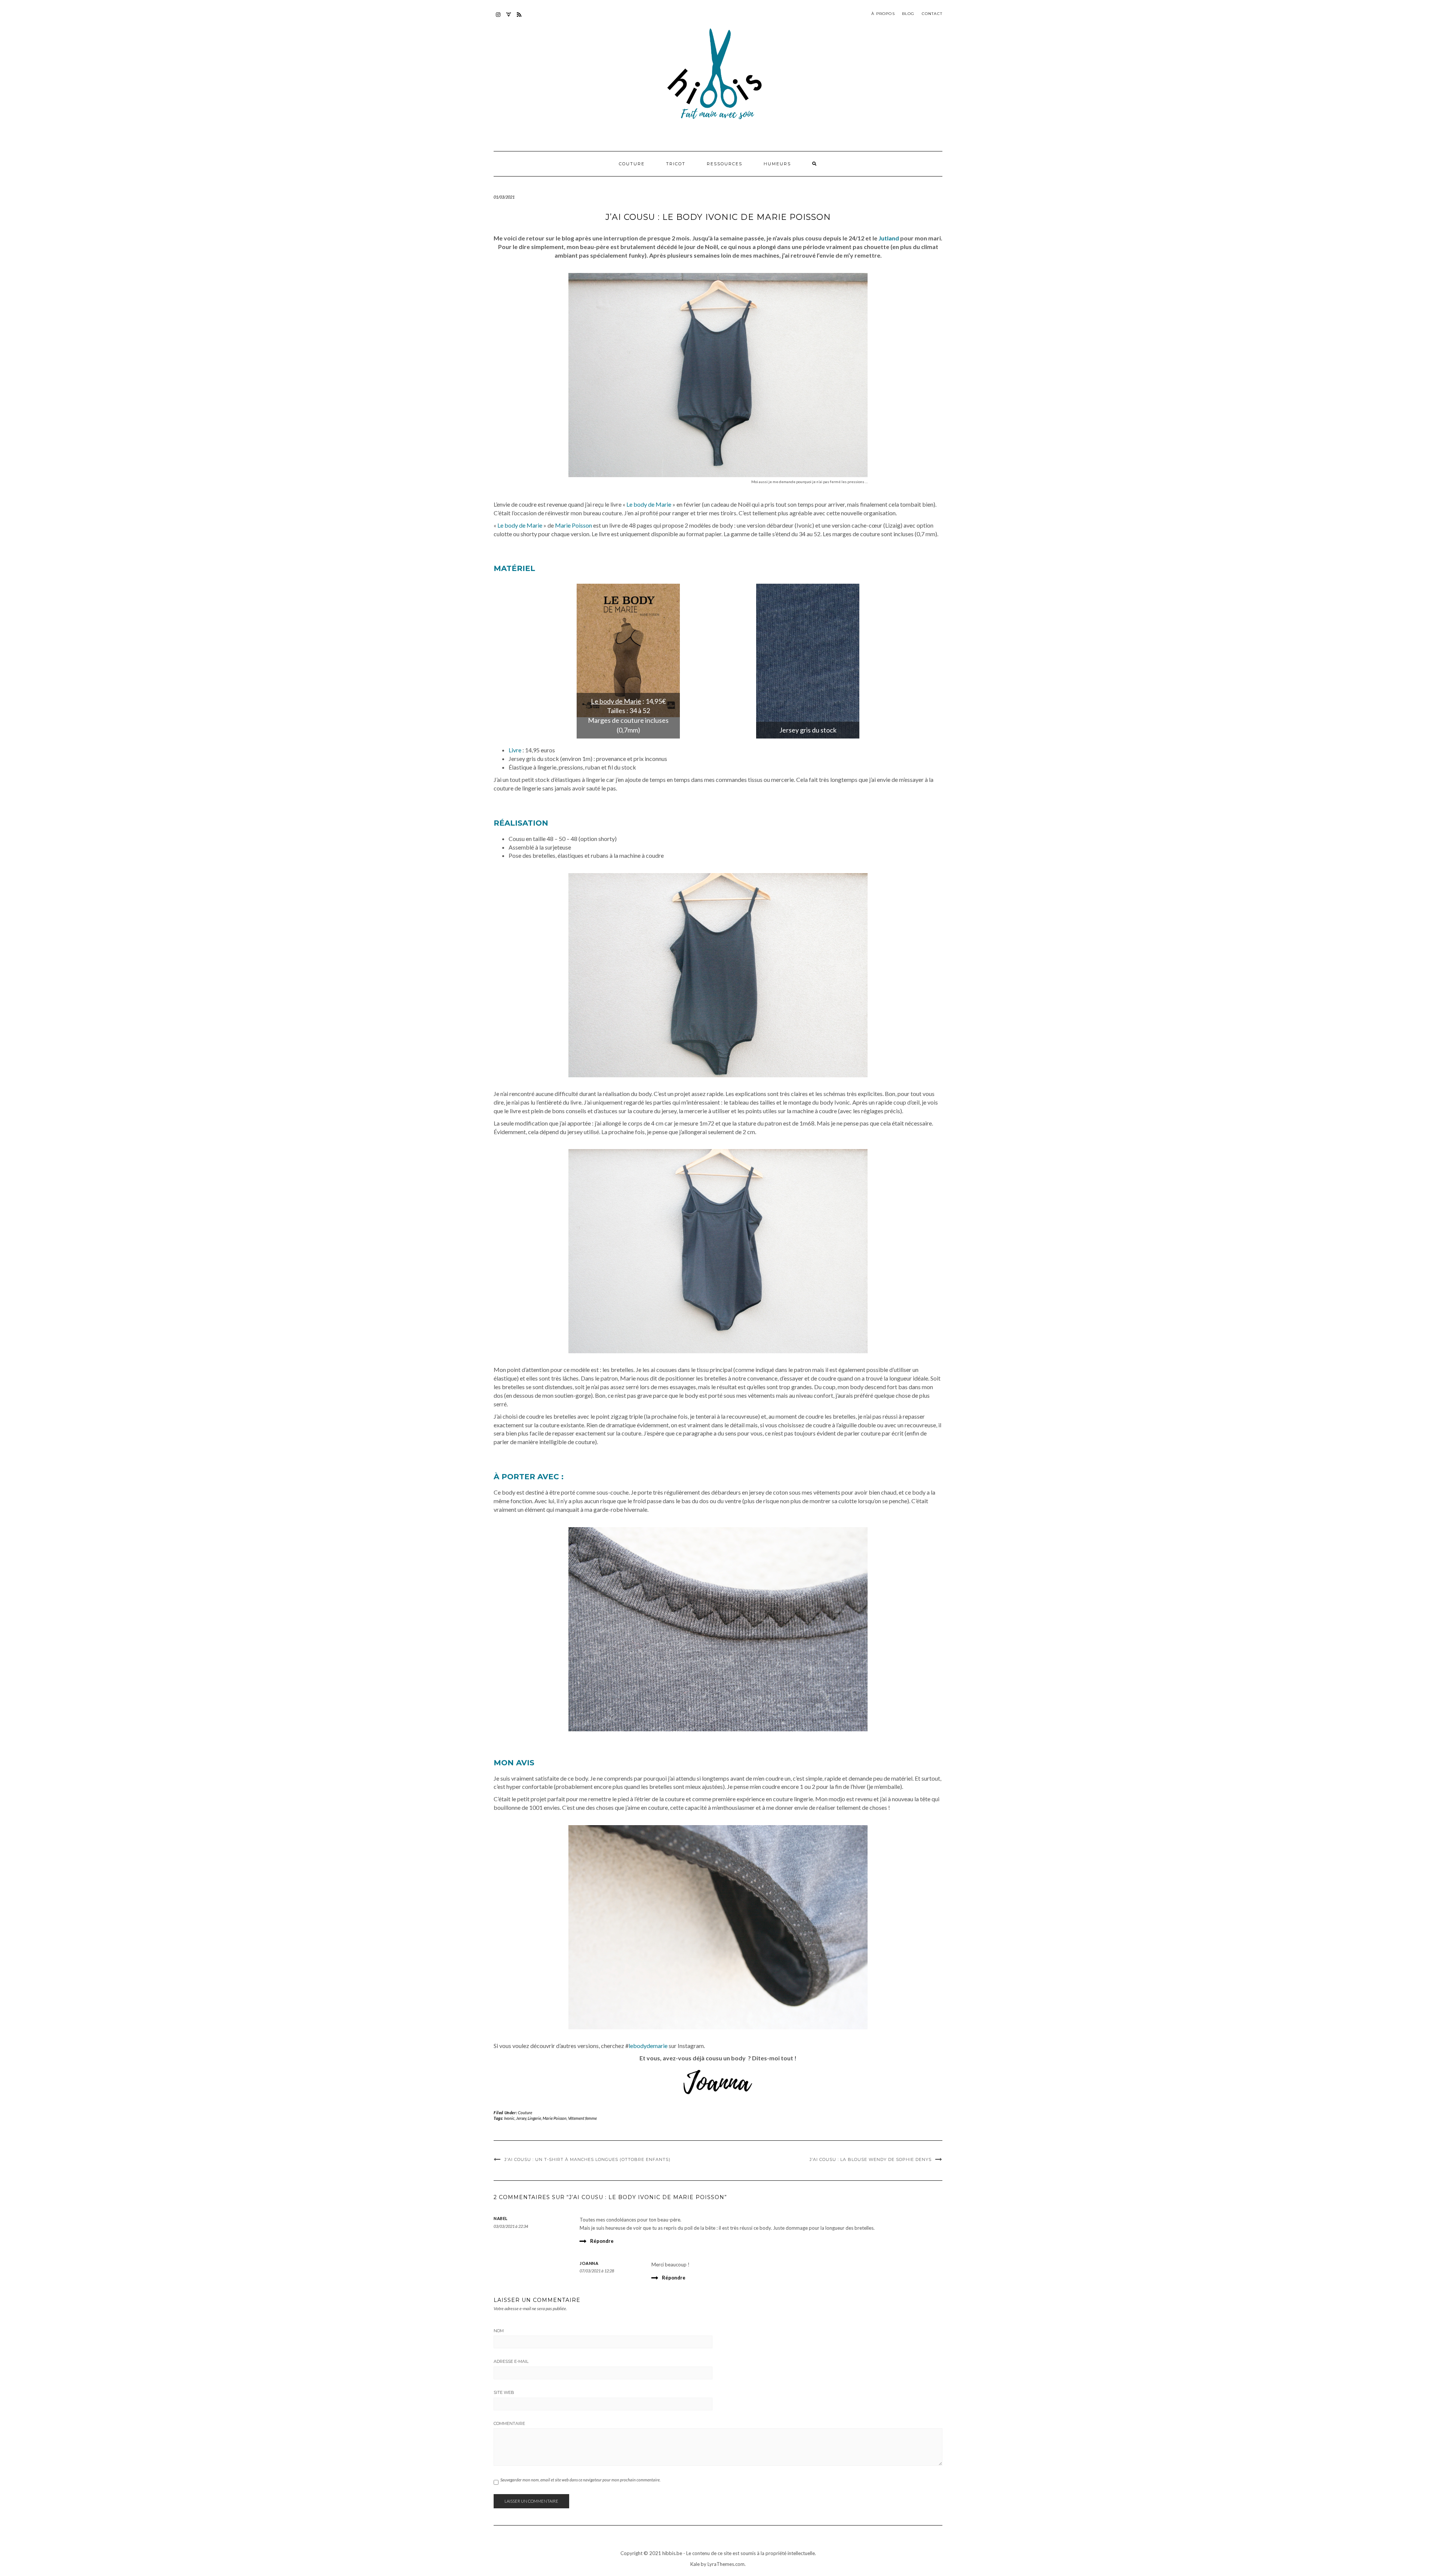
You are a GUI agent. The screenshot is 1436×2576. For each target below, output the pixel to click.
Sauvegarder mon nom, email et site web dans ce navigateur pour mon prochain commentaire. (580, 2480)
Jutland (889, 238)
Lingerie (534, 2118)
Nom (499, 2331)
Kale (695, 2564)
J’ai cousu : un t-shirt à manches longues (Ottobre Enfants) (587, 2159)
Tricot (676, 164)
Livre (515, 750)
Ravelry (509, 18)
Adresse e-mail (511, 2361)
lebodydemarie (648, 2046)
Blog (908, 14)
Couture (632, 164)
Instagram (498, 18)
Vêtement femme (582, 2118)
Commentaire (509, 2423)
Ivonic (509, 2118)
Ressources (725, 164)
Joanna (589, 2263)
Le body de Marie (649, 504)
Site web (504, 2392)
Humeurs (777, 164)
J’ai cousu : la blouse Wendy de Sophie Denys (871, 2159)
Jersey (521, 2118)
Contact (932, 14)
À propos (883, 14)
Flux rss (519, 18)
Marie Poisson (573, 525)
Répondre (602, 2241)
